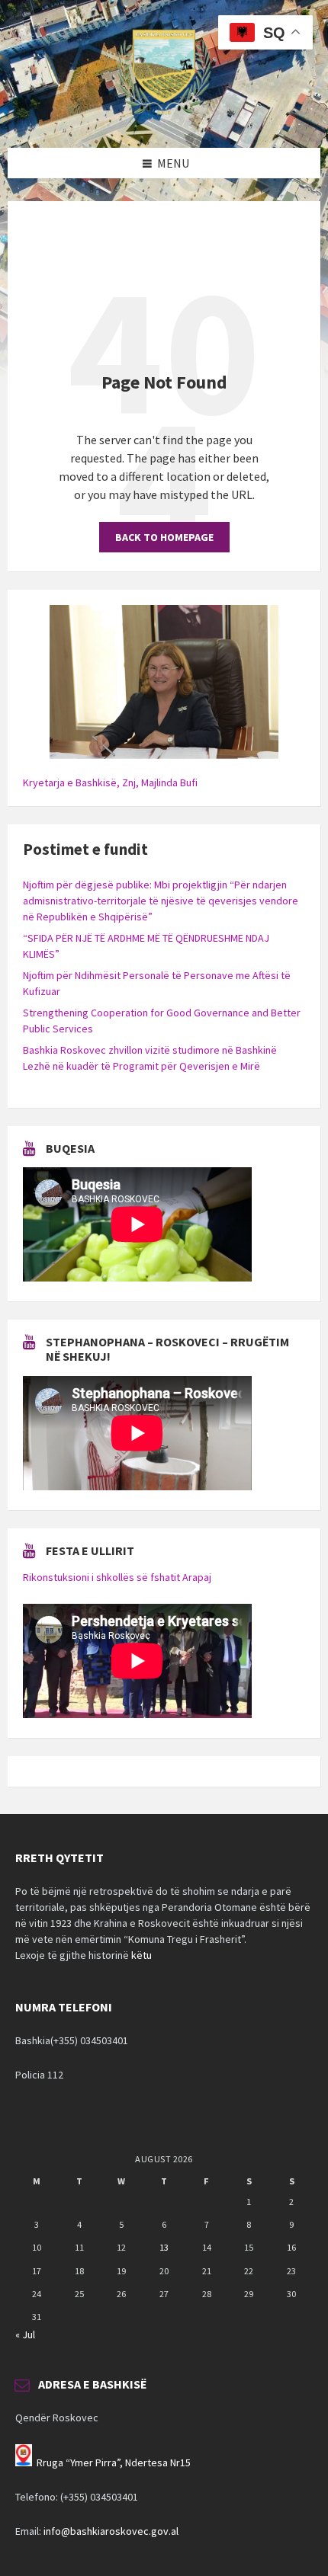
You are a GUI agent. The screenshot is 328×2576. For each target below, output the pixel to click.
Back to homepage (164, 537)
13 (164, 2247)
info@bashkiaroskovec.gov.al (111, 2531)
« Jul (25, 2334)
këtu (141, 1955)
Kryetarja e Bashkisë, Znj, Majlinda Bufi (110, 782)
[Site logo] (164, 118)
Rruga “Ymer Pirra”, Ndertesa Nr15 (114, 2462)
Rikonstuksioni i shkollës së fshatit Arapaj (117, 1577)
